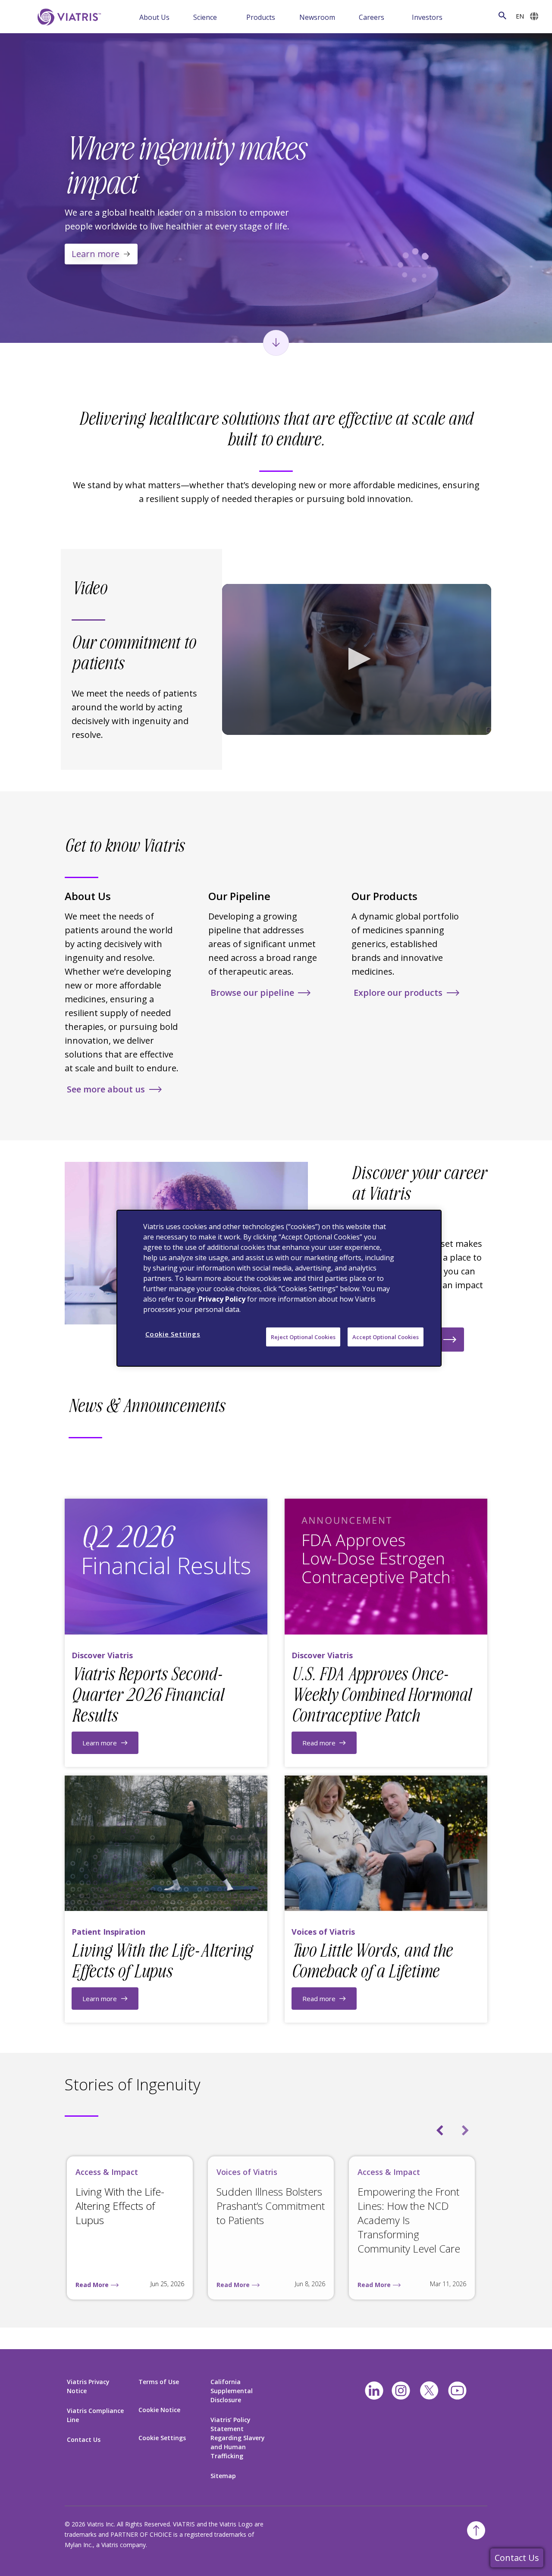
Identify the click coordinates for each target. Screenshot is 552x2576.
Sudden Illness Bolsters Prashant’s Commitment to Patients (271, 2206)
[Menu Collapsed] (182, 17)
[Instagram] (401, 2391)
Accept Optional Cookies (386, 1337)
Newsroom (317, 17)
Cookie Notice (159, 2410)
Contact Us (517, 2558)
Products (261, 17)
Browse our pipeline (252, 993)
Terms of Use (159, 2382)
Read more (319, 1743)
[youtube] (457, 2391)
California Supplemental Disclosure (232, 2391)
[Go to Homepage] (68, 17)
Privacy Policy (222, 1299)
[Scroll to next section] (276, 343)
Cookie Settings (162, 2438)
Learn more (96, 254)
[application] (357, 660)
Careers (372, 17)
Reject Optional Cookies (303, 1337)
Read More (92, 2285)
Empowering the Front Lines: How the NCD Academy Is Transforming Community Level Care (409, 2220)
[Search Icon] (502, 16)
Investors (427, 17)
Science (205, 17)
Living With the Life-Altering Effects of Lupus (120, 2206)
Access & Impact (107, 2172)
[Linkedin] (374, 2391)
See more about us (106, 1089)
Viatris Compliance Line (95, 2415)
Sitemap (223, 2476)
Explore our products (398, 993)
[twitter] (429, 2391)
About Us (154, 17)
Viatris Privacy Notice (88, 2386)
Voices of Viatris (247, 2172)
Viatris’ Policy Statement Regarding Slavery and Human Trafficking (238, 2438)
